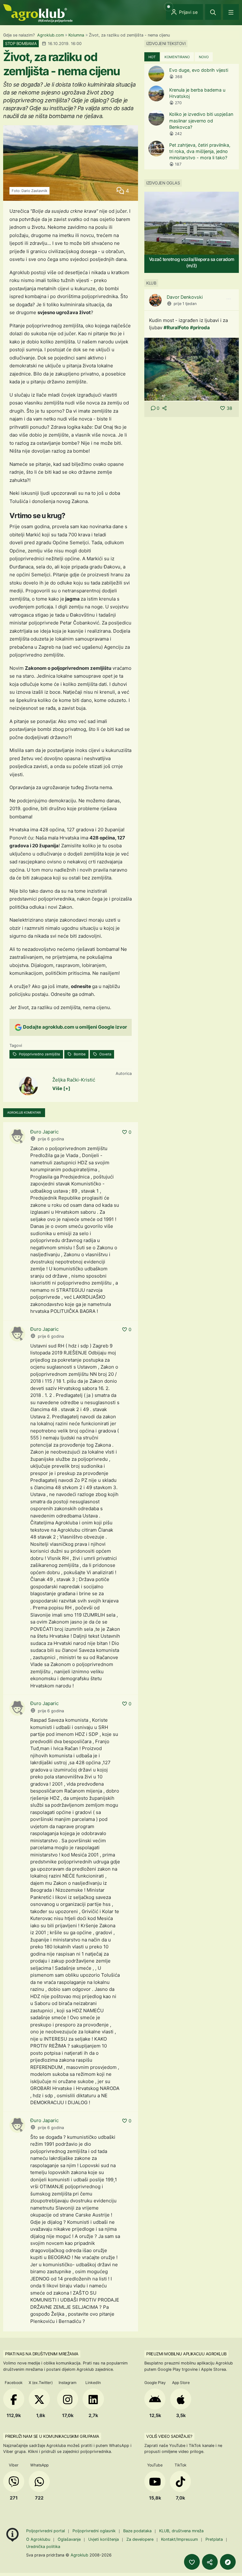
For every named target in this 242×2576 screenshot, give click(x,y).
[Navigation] (231, 12)
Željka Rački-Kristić (74, 1080)
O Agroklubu (38, 2539)
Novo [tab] (204, 57)
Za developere (140, 2539)
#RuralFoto (176, 328)
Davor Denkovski (185, 297)
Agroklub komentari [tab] (24, 1113)
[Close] (213, 12)
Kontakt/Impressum (179, 2539)
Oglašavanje (69, 2539)
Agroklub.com (51, 35)
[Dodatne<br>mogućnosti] (228, 2562)
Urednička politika (43, 2547)
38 (229, 408)
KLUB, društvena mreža (181, 2531)
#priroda (200, 328)
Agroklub (79, 2555)
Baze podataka (138, 2531)
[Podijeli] (210, 2562)
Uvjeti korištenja (104, 2539)
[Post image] (192, 369)
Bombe (79, 1054)
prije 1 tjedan (185, 304)
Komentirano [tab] (177, 57)
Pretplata (214, 2539)
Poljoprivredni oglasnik (95, 2531)
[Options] (228, 299)
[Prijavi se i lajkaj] (192, 2562)
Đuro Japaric (44, 1132)
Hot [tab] (152, 57)
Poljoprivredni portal (46, 2531)
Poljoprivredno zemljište (39, 1054)
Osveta (105, 1054)
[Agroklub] (38, 13)
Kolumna (76, 35)
